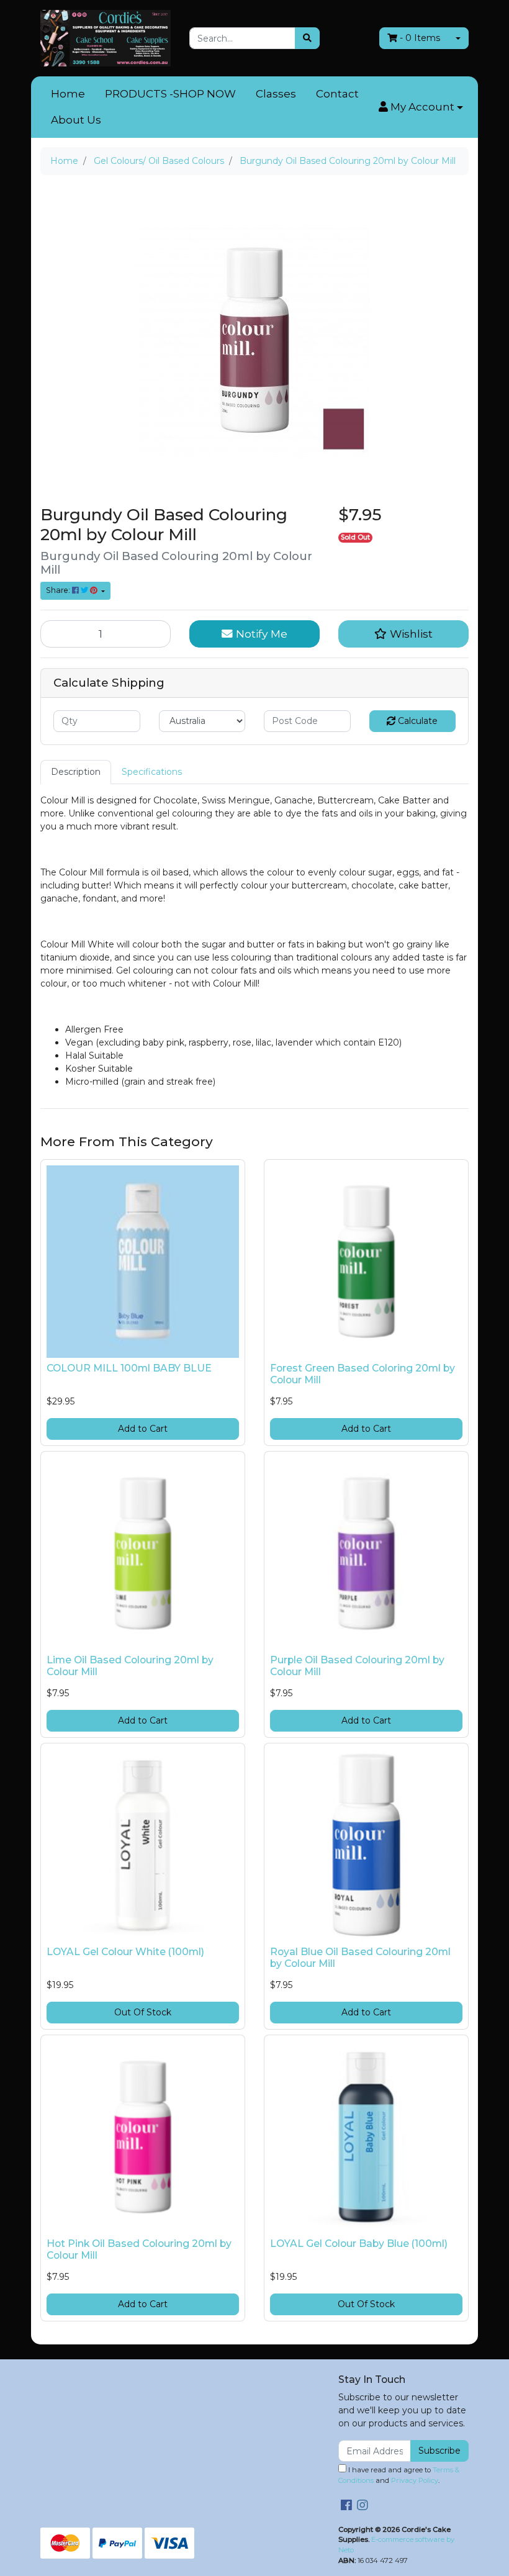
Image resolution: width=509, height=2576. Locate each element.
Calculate (417, 721)
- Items (420, 38)
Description (76, 772)
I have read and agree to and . (399, 2475)
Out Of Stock (143, 2012)
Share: (59, 590)
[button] (421, 107)
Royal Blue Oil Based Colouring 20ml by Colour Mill (360, 1958)
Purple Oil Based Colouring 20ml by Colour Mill (357, 1666)
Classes (276, 94)
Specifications (152, 772)
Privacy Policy (415, 2480)
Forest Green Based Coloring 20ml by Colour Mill (363, 1374)
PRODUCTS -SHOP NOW (170, 94)
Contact (337, 94)
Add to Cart (143, 1429)
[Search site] (307, 38)
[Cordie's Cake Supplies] (106, 37)
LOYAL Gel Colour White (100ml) (125, 1952)
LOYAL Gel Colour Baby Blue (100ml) (359, 2244)
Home (68, 94)
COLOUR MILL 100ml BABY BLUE (129, 1368)
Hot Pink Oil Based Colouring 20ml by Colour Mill (139, 2249)
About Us (76, 120)
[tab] (76, 772)
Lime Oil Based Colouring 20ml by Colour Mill (130, 1666)
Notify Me (260, 634)
